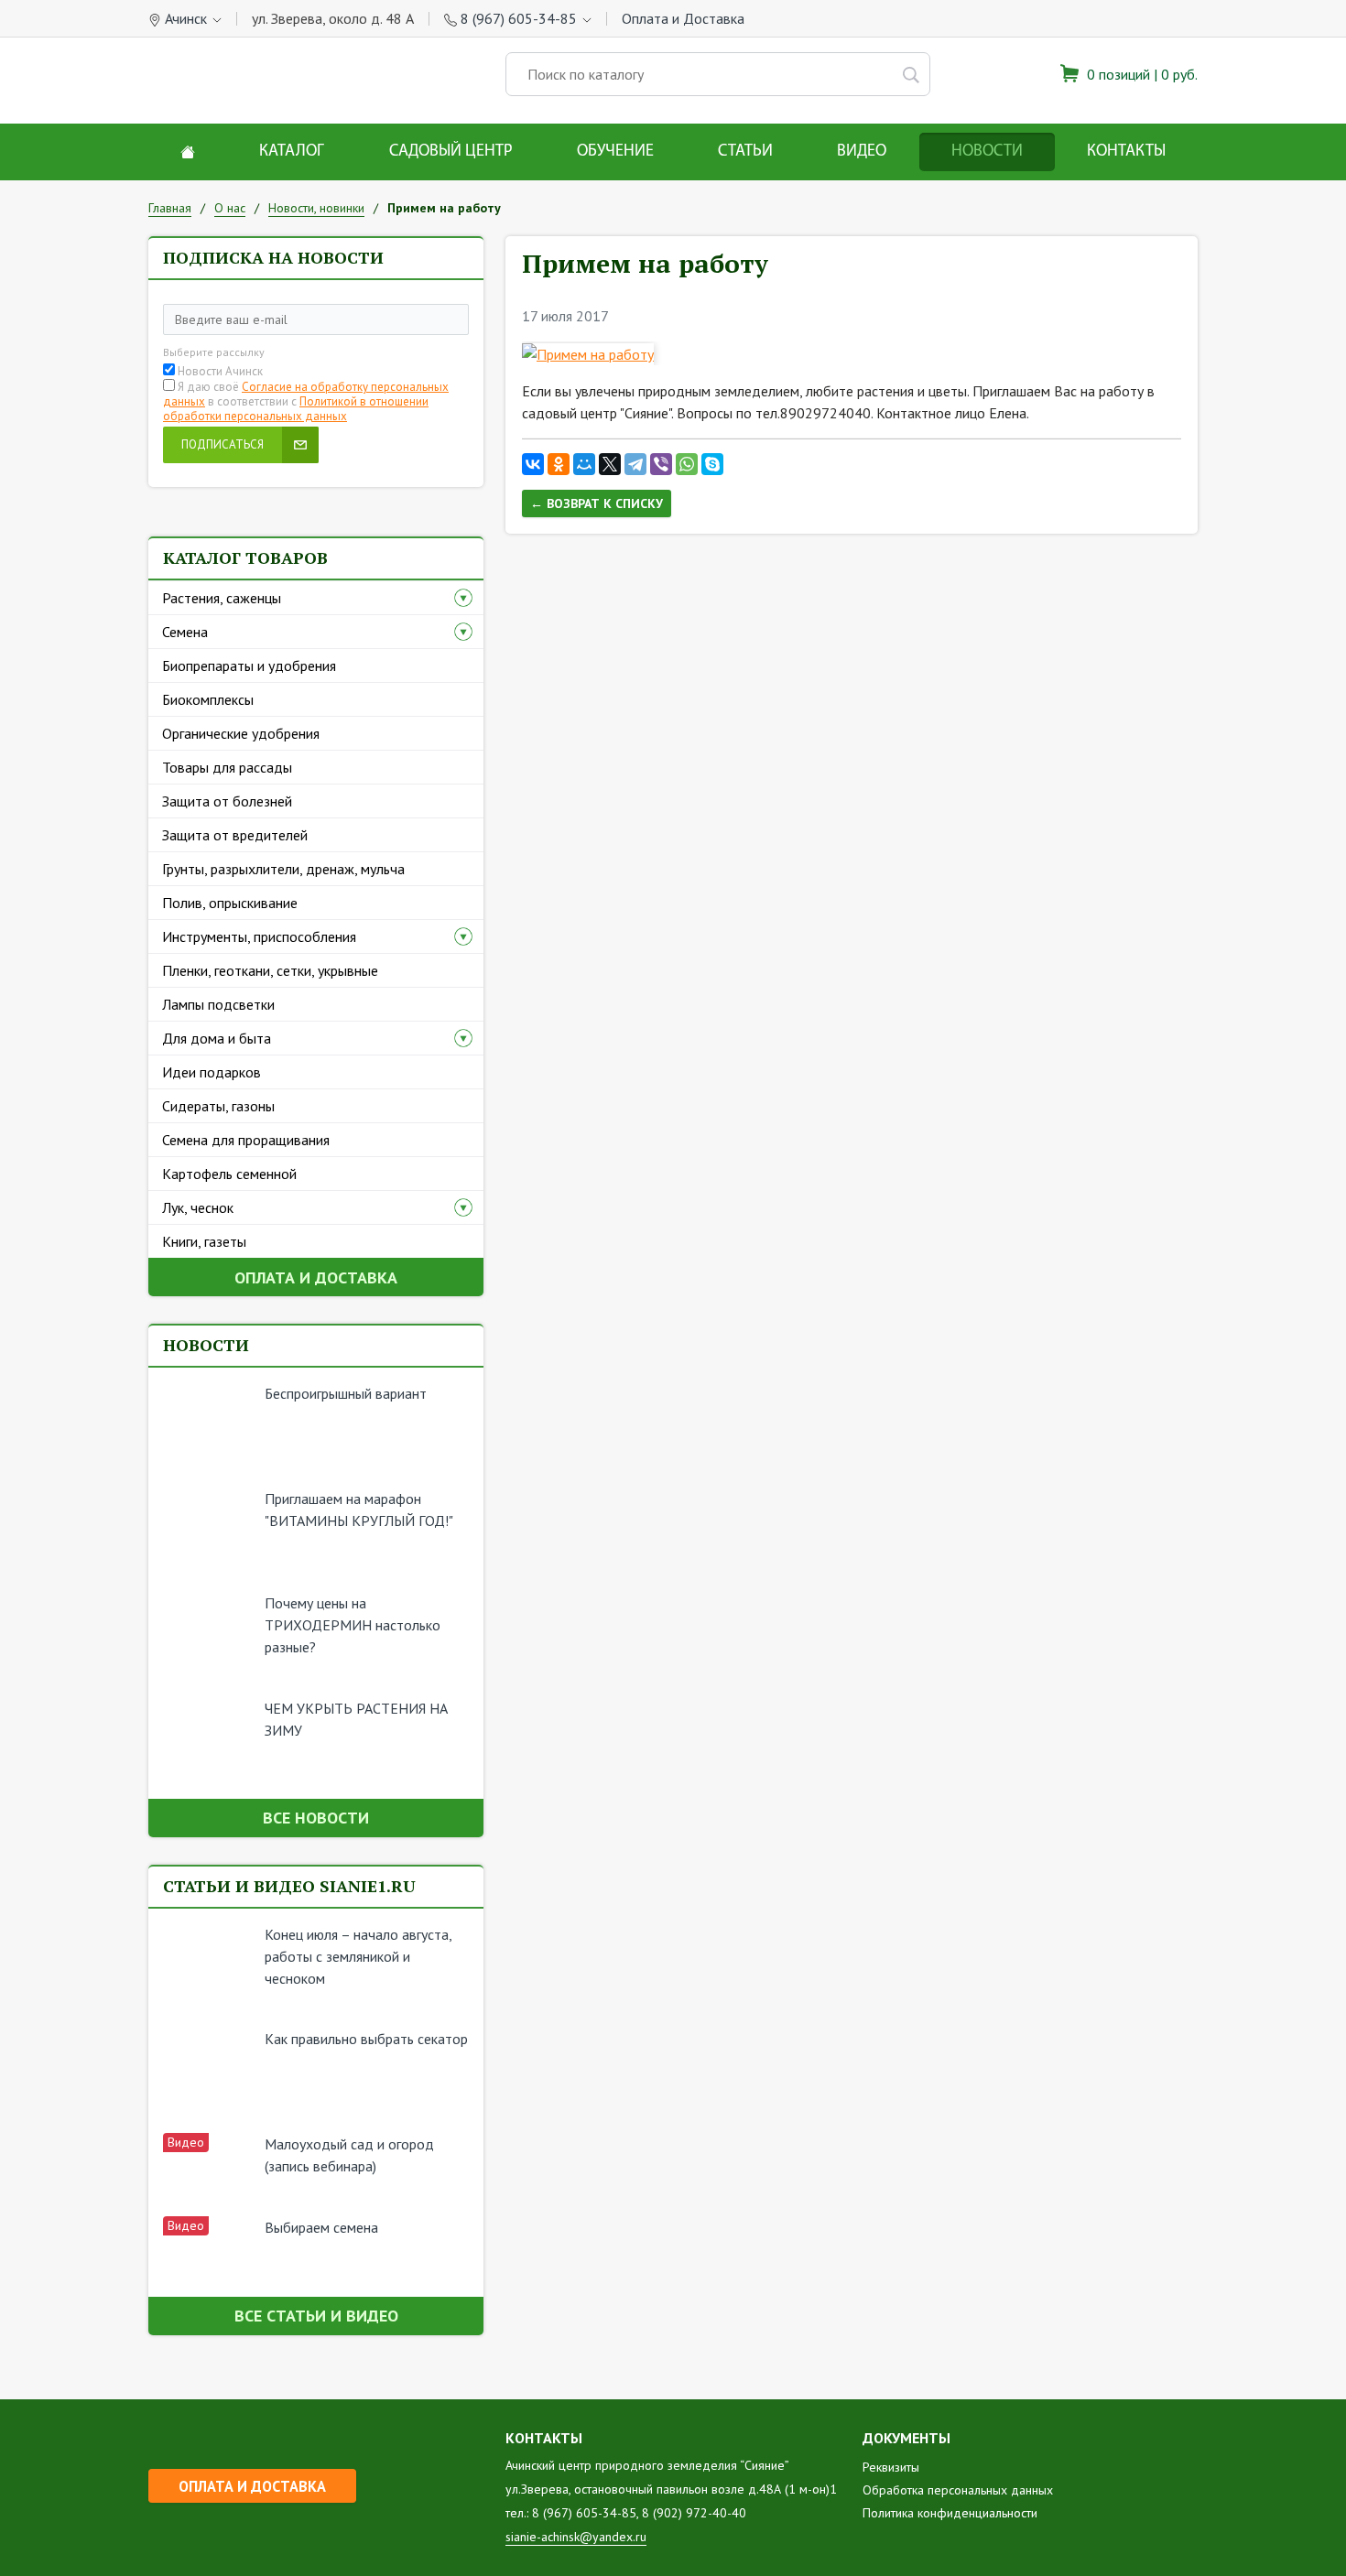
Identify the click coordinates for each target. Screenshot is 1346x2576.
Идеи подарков (212, 1072)
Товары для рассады (227, 767)
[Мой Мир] (584, 464)
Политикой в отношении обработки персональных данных (296, 409)
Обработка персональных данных (958, 2490)
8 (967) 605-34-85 (519, 18)
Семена (185, 632)
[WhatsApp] (687, 464)
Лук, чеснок (198, 1207)
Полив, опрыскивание (230, 903)
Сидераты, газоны (218, 1106)
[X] (610, 464)
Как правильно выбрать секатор (366, 2039)
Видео (862, 152)
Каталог (292, 152)
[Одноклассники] (559, 464)
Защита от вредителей (235, 835)
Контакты (1126, 152)
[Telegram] (635, 464)
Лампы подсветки (218, 1004)
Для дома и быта (217, 1038)
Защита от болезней (227, 801)
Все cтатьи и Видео (316, 2316)
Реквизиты (891, 2467)
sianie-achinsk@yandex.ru (576, 2537)
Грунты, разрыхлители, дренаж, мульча (283, 869)
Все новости (316, 1818)
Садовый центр (451, 152)
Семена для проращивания (246, 1140)
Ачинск (186, 18)
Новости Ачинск (220, 372)
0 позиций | (1140, 74)
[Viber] (661, 464)
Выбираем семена (321, 2227)
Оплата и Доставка (683, 18)
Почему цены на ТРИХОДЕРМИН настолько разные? (353, 1625)
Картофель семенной (229, 1174)
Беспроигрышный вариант (346, 1393)
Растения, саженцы (222, 598)
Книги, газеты (204, 1241)
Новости (987, 152)
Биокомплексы (208, 699)
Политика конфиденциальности (950, 2513)
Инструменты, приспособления (259, 936)
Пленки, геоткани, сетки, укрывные (270, 970)
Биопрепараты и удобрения (249, 666)
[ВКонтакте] (533, 464)
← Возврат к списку (597, 503)
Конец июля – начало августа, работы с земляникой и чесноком (358, 1956)
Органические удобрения (241, 733)
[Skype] (712, 464)
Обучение (615, 152)
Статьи (745, 152)
